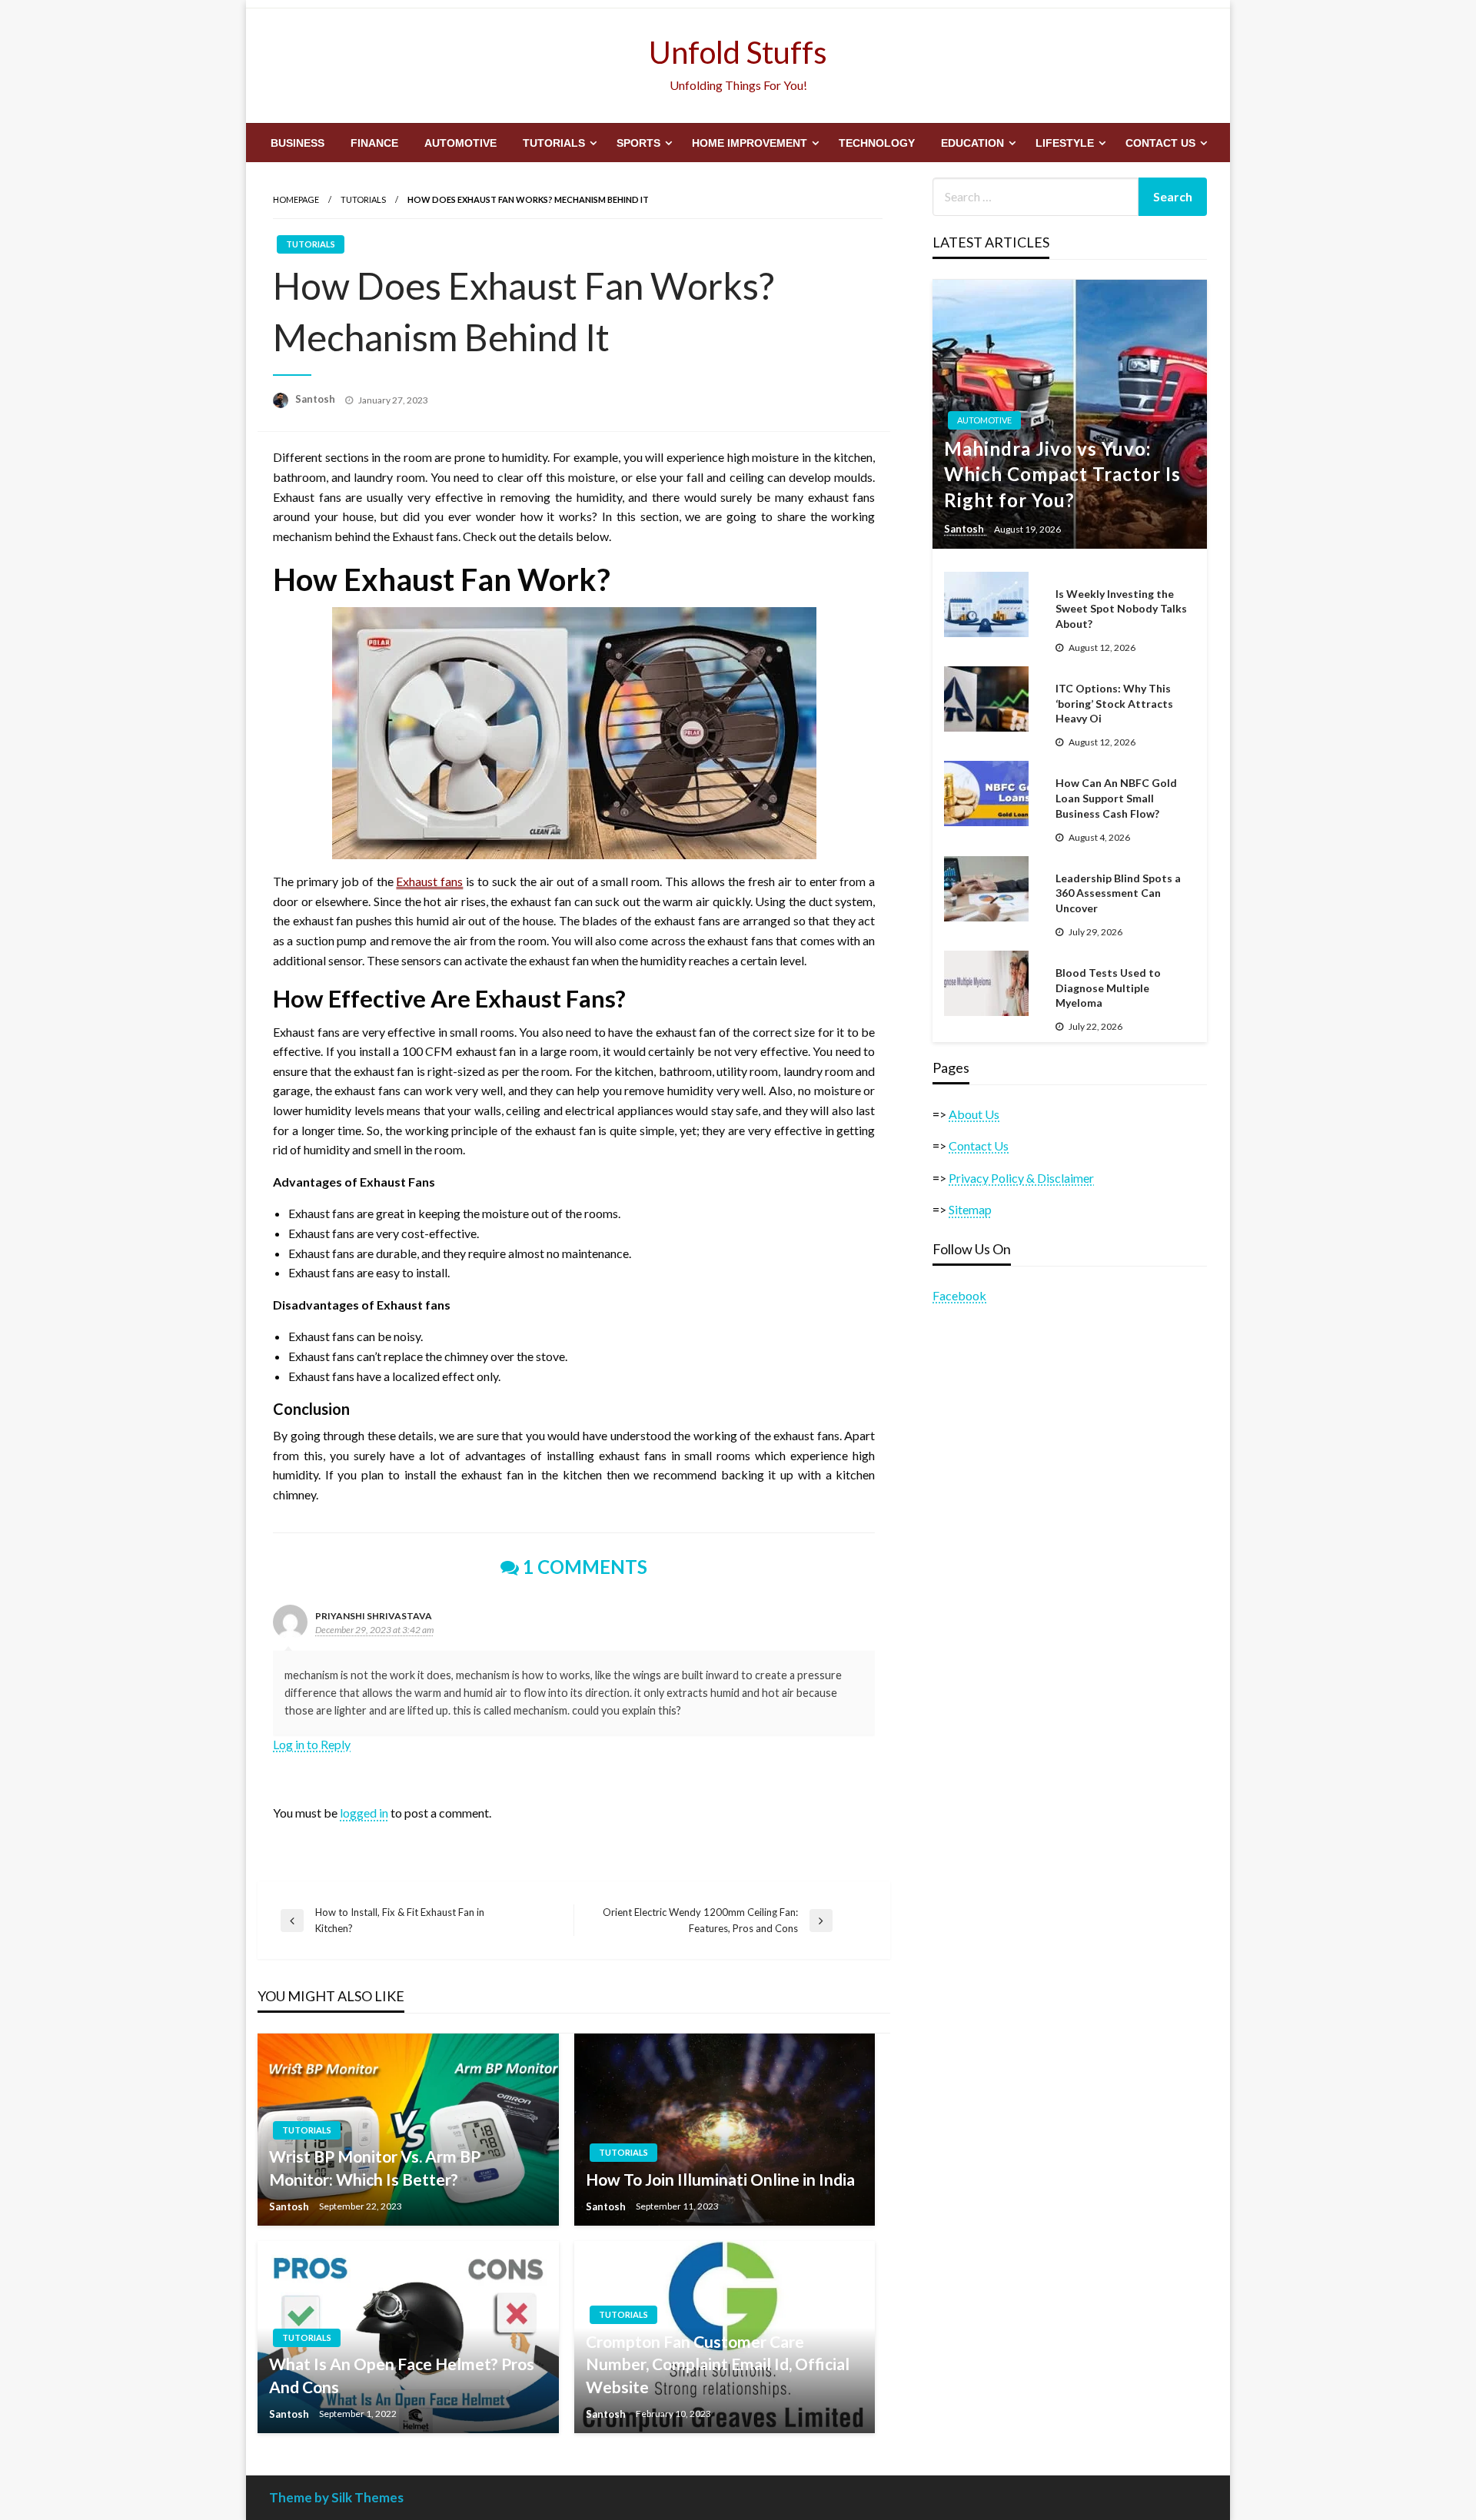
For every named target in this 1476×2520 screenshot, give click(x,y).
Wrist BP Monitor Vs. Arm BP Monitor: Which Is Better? (375, 2167)
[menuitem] (298, 143)
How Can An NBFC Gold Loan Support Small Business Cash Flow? (1116, 798)
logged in (364, 1813)
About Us (974, 1114)
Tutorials (554, 143)
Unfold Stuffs (738, 52)
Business (298, 143)
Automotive (460, 143)
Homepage (296, 199)
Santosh (316, 399)
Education (972, 143)
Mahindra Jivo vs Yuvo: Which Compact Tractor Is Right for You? (1062, 474)
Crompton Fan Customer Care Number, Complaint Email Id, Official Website (718, 2364)
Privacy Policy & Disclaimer (1021, 1178)
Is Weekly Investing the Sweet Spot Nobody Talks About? (1121, 609)
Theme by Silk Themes (336, 2497)
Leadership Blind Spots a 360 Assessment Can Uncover (1118, 893)
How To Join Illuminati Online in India (720, 2179)
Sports (638, 143)
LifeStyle (1065, 143)
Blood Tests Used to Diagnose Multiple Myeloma (1108, 988)
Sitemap (970, 1209)
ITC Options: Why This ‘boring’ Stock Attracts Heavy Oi (1114, 703)
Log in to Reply (312, 1744)
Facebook (959, 1295)
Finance (374, 143)
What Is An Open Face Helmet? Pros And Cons (402, 2375)
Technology (877, 143)
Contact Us (1160, 143)
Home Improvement (750, 143)
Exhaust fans (429, 881)
